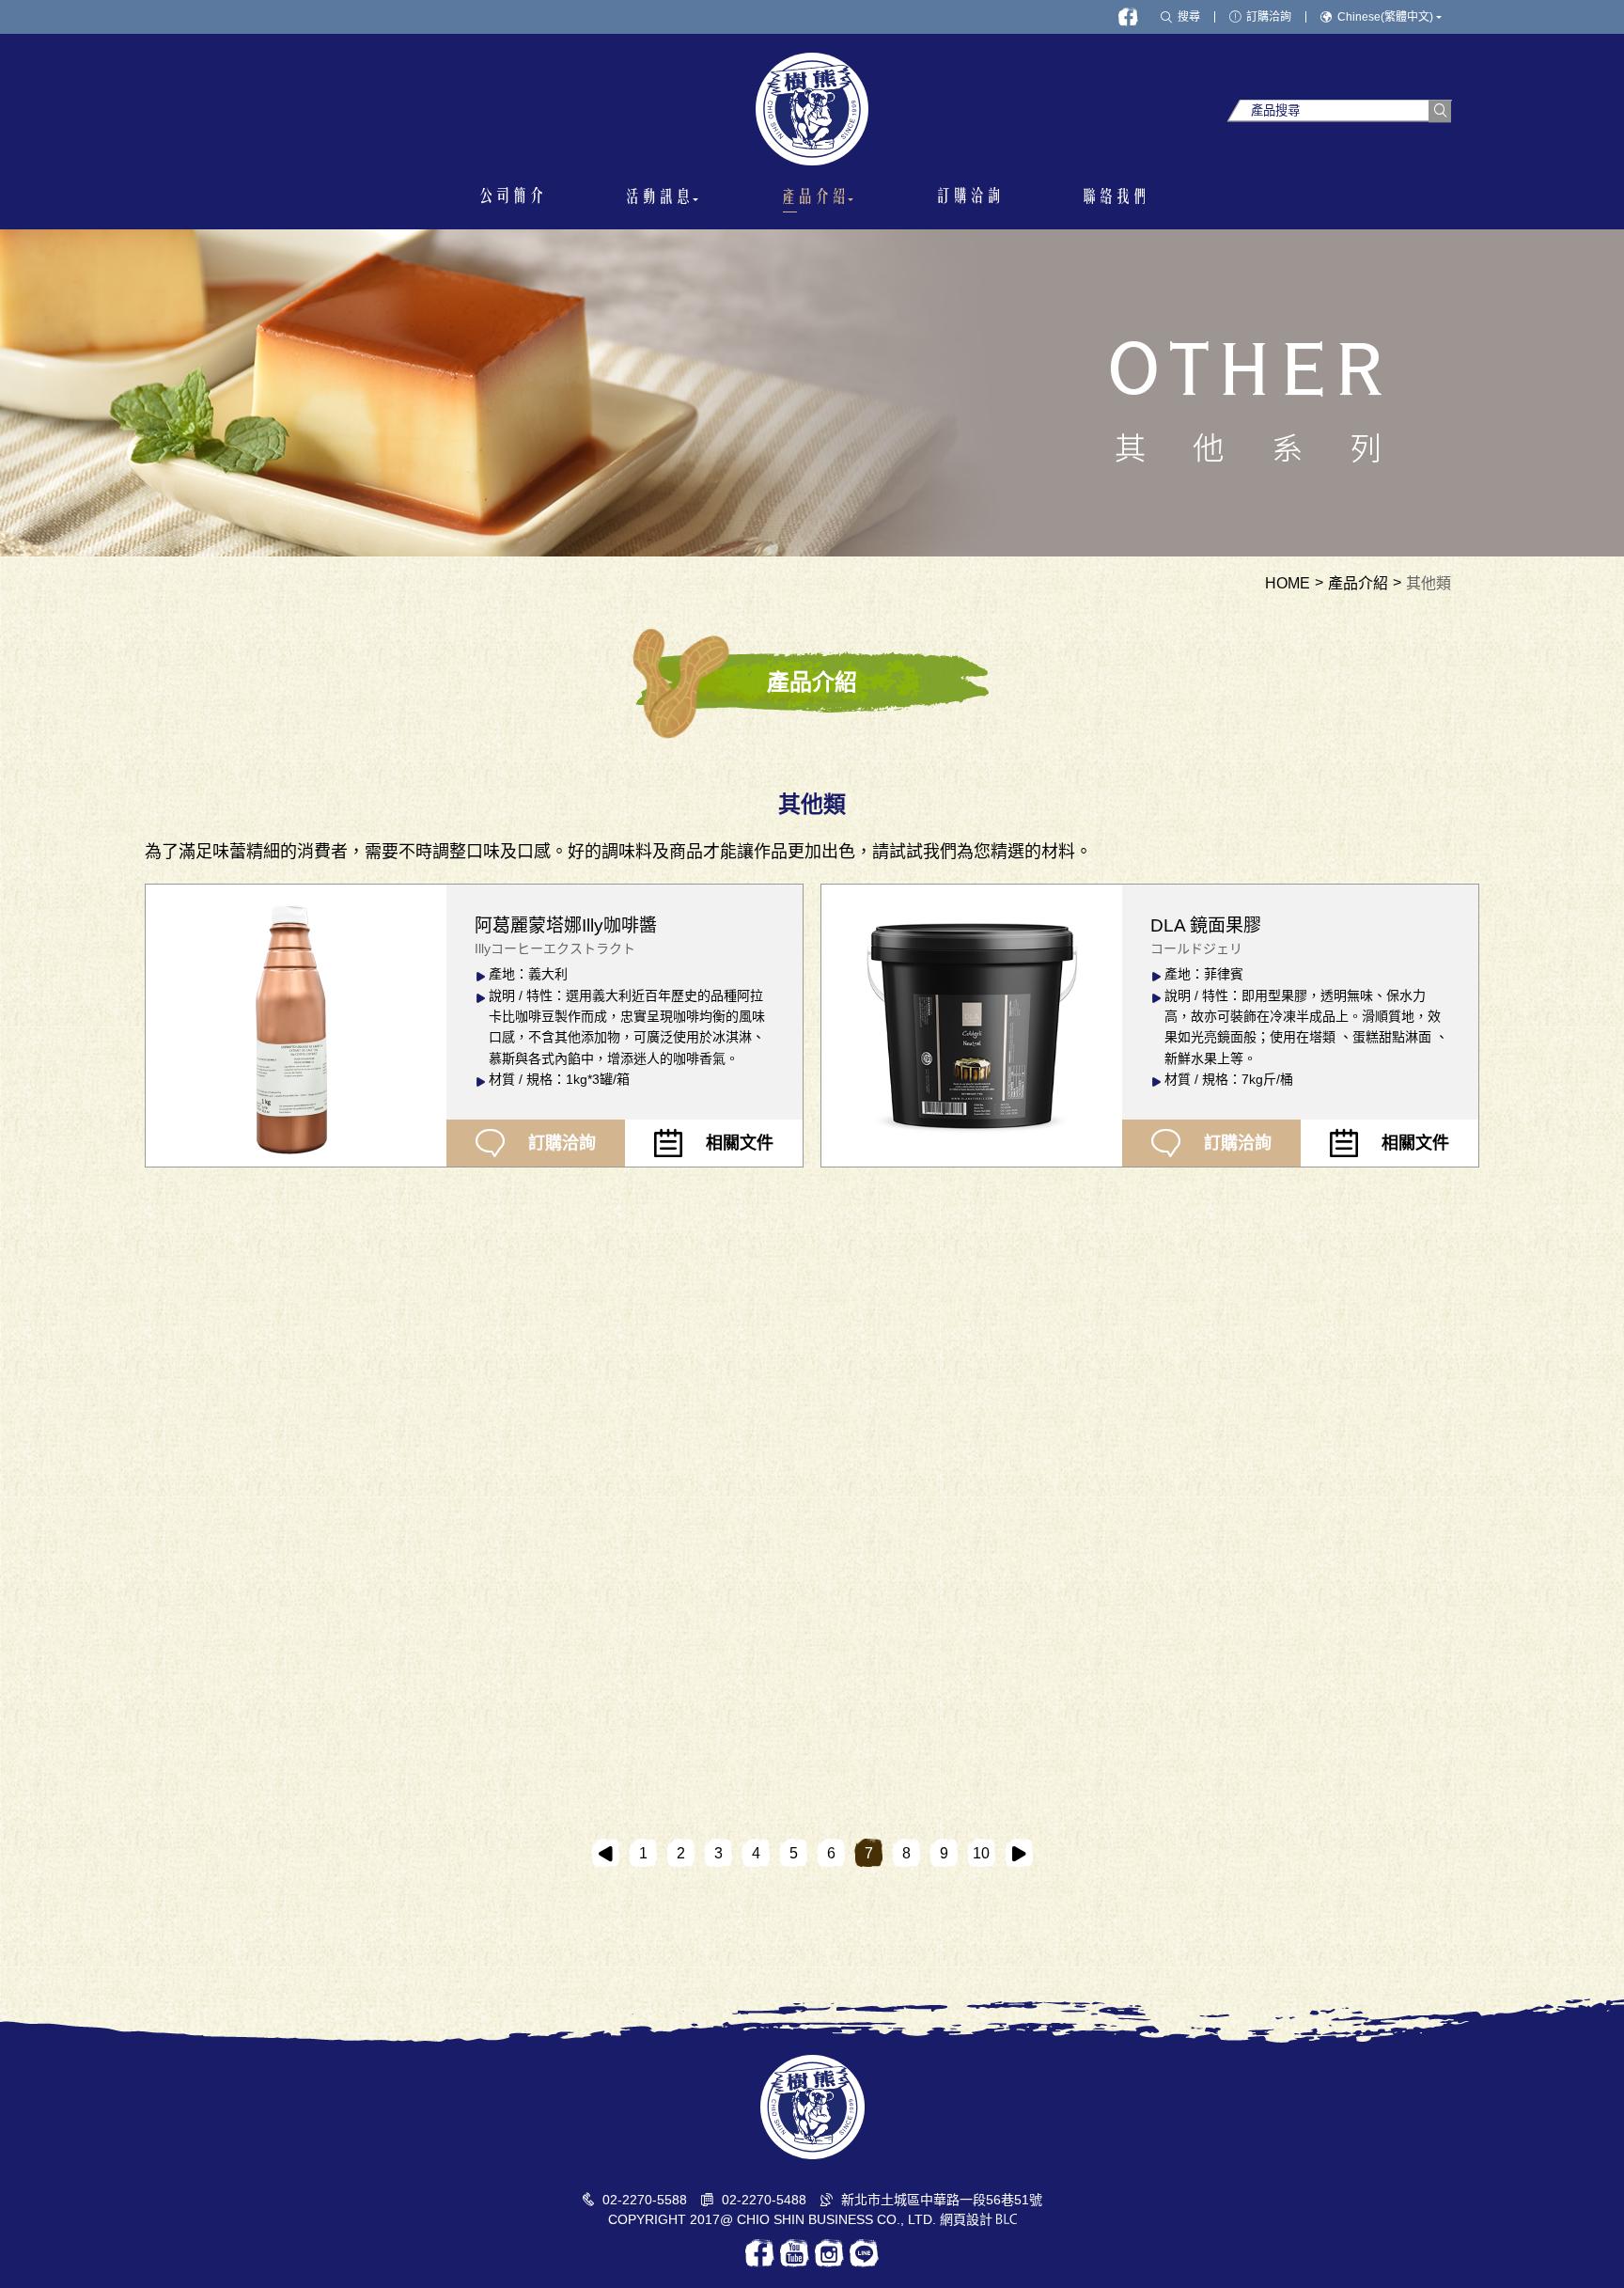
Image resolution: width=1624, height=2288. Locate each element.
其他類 (1429, 584)
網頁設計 (966, 2219)
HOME (1288, 584)
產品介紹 (1358, 584)
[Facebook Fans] (1128, 17)
